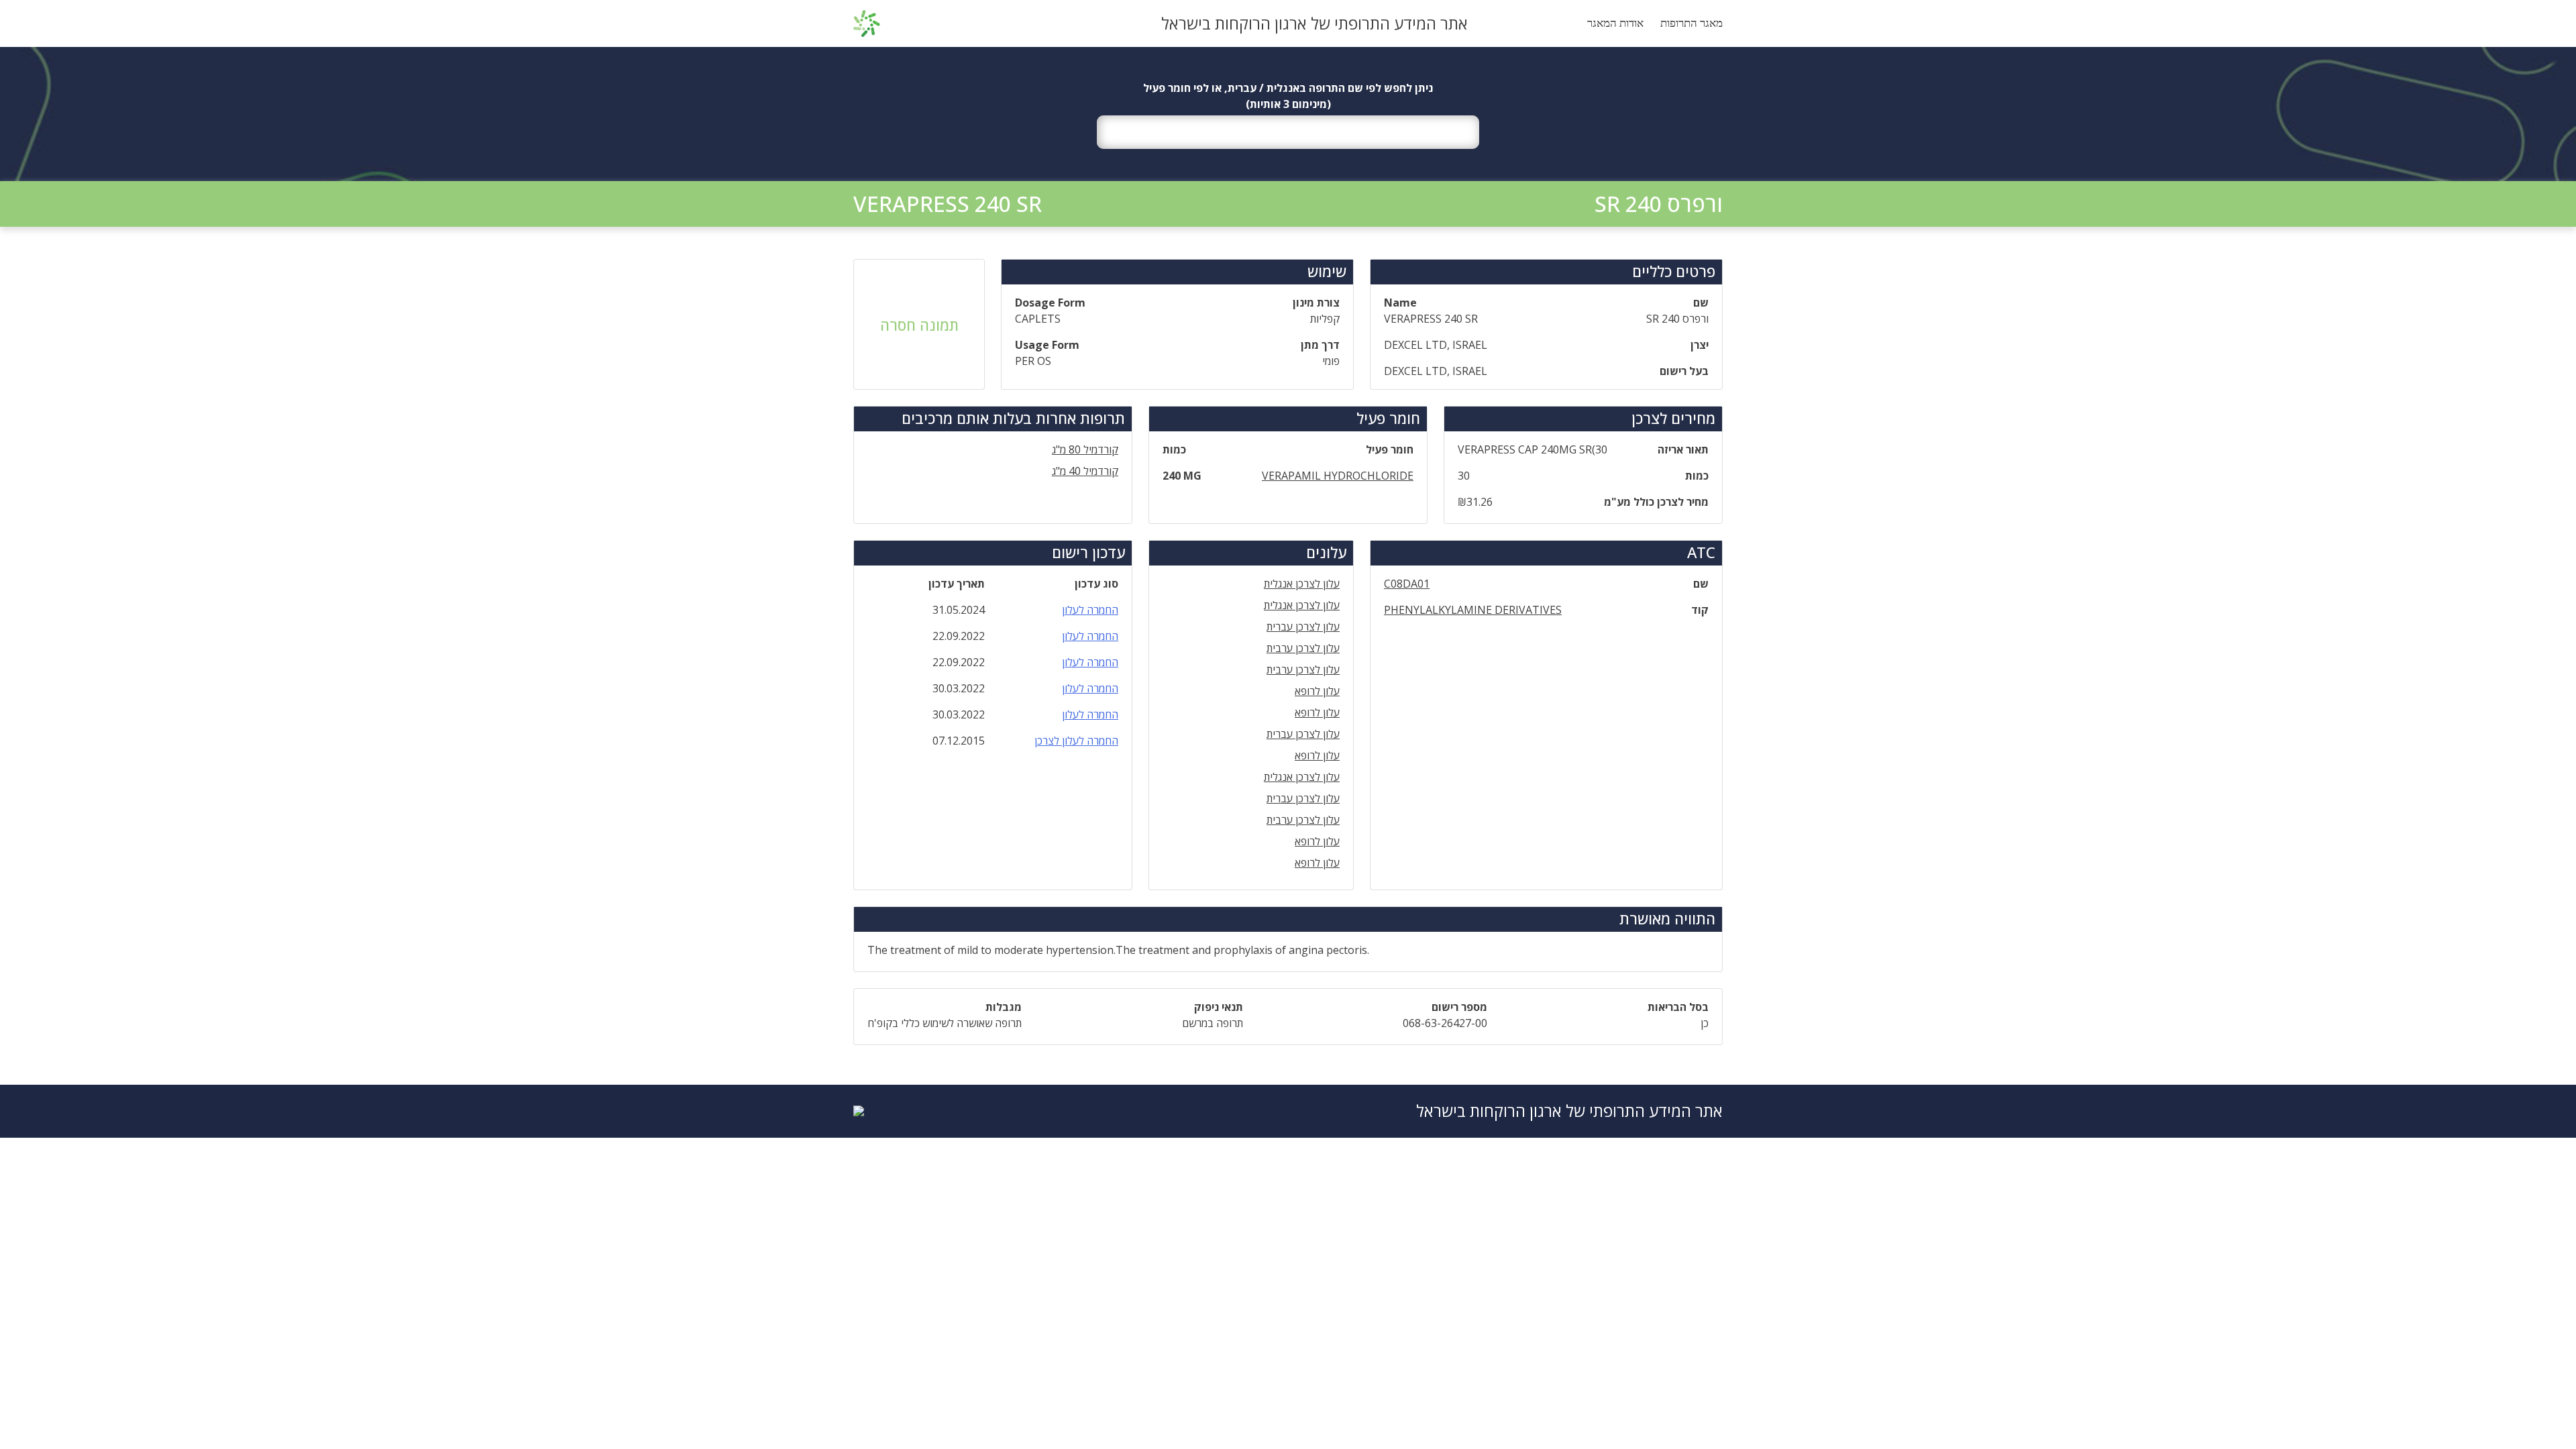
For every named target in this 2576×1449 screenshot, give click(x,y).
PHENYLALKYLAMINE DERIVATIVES (1473, 610)
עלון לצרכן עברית (1303, 627)
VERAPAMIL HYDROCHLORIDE (1338, 476)
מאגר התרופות (1692, 23)
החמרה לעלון (1090, 610)
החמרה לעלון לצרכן (1076, 741)
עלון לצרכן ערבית (1303, 648)
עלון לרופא (1317, 691)
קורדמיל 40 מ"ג (1085, 471)
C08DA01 (1407, 584)
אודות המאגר (1615, 23)
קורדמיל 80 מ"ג (1085, 449)
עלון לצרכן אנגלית (1302, 584)
